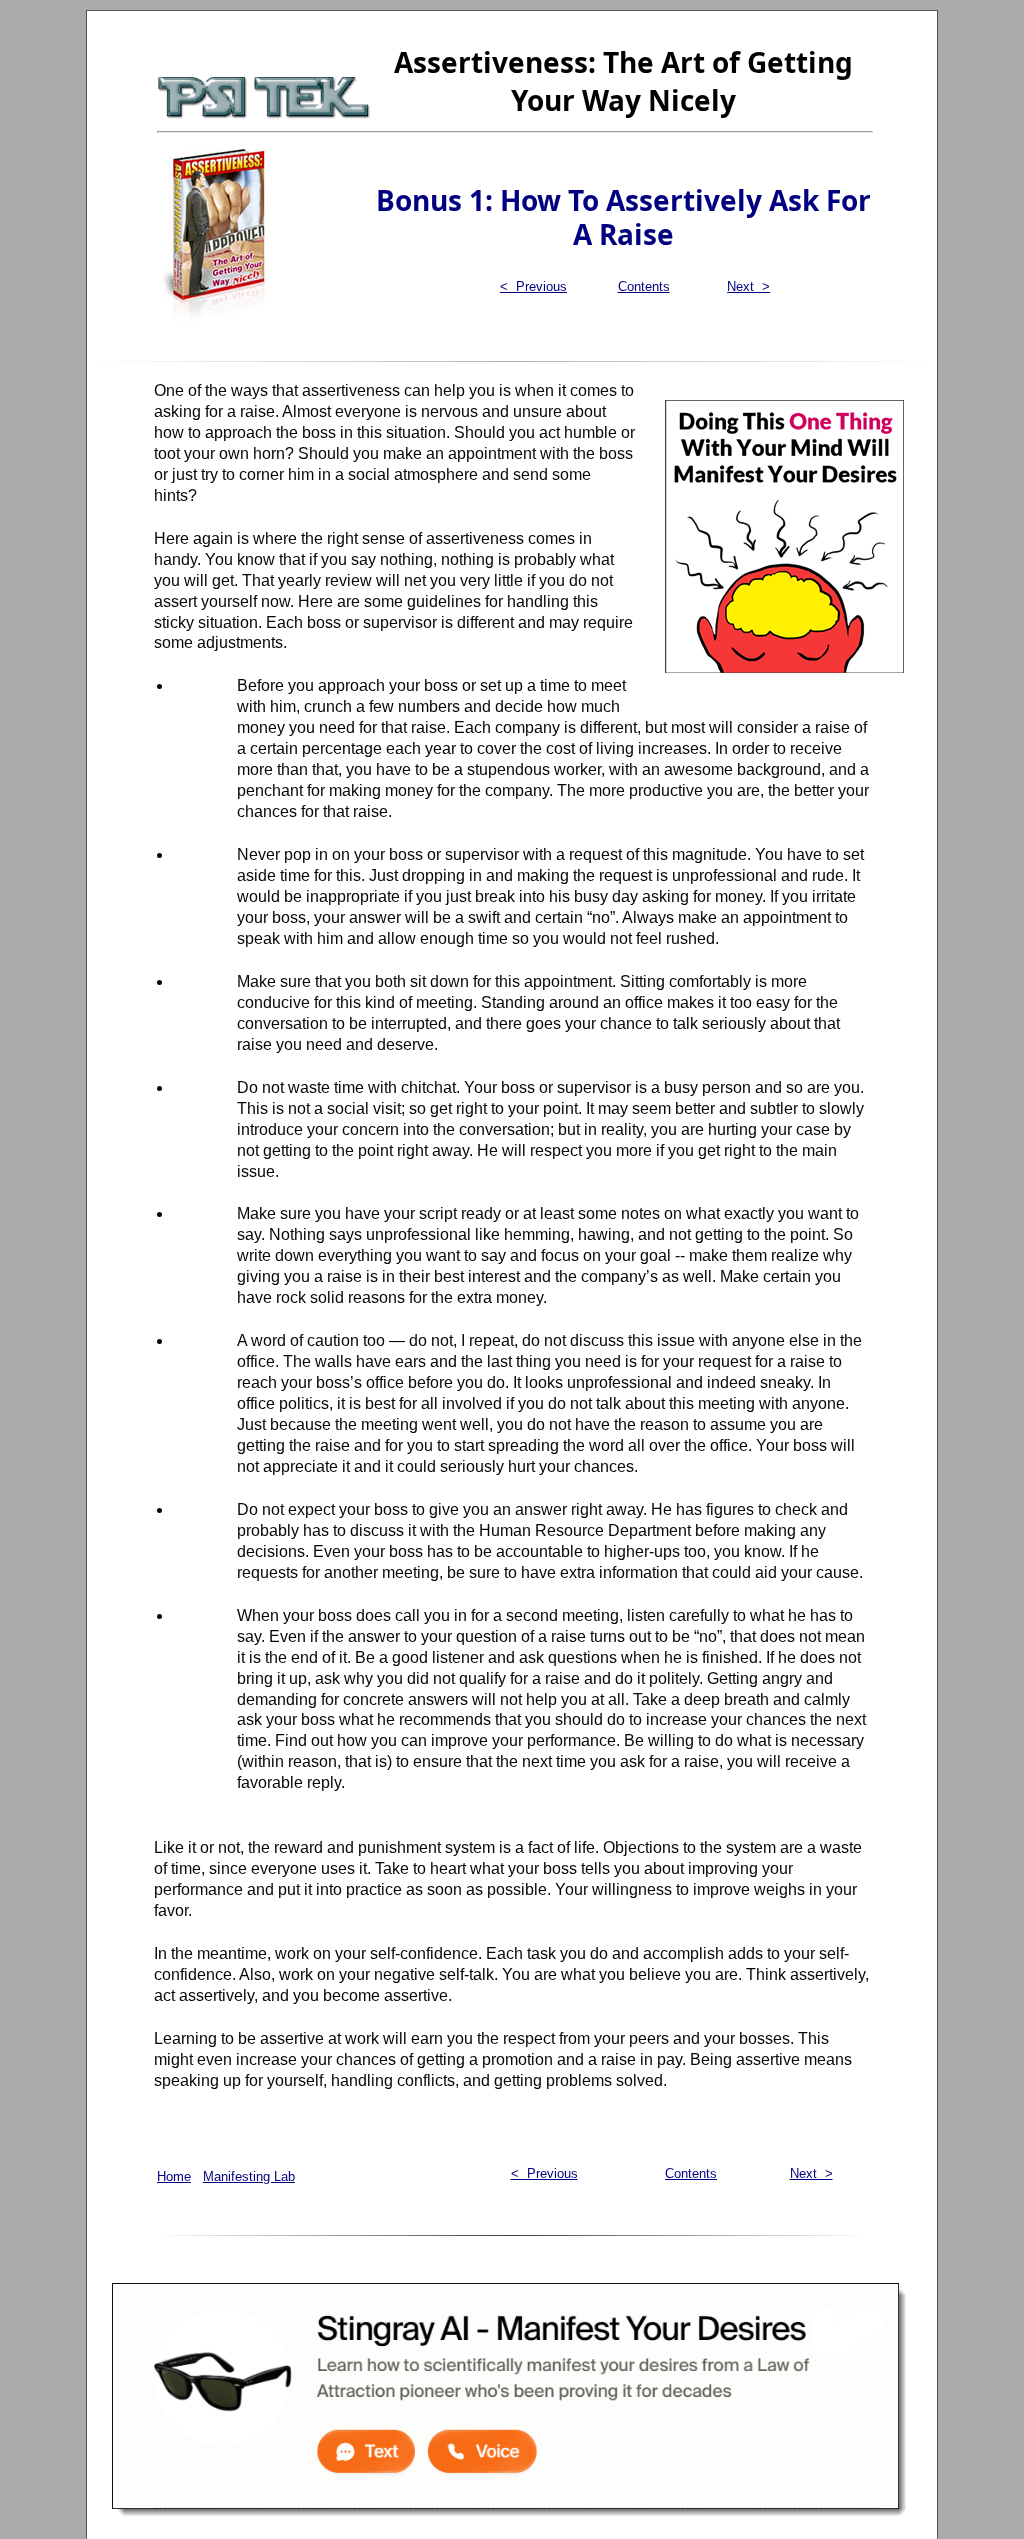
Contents (644, 286)
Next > (748, 286)
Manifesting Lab (249, 2176)
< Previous (533, 286)
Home (174, 2176)
